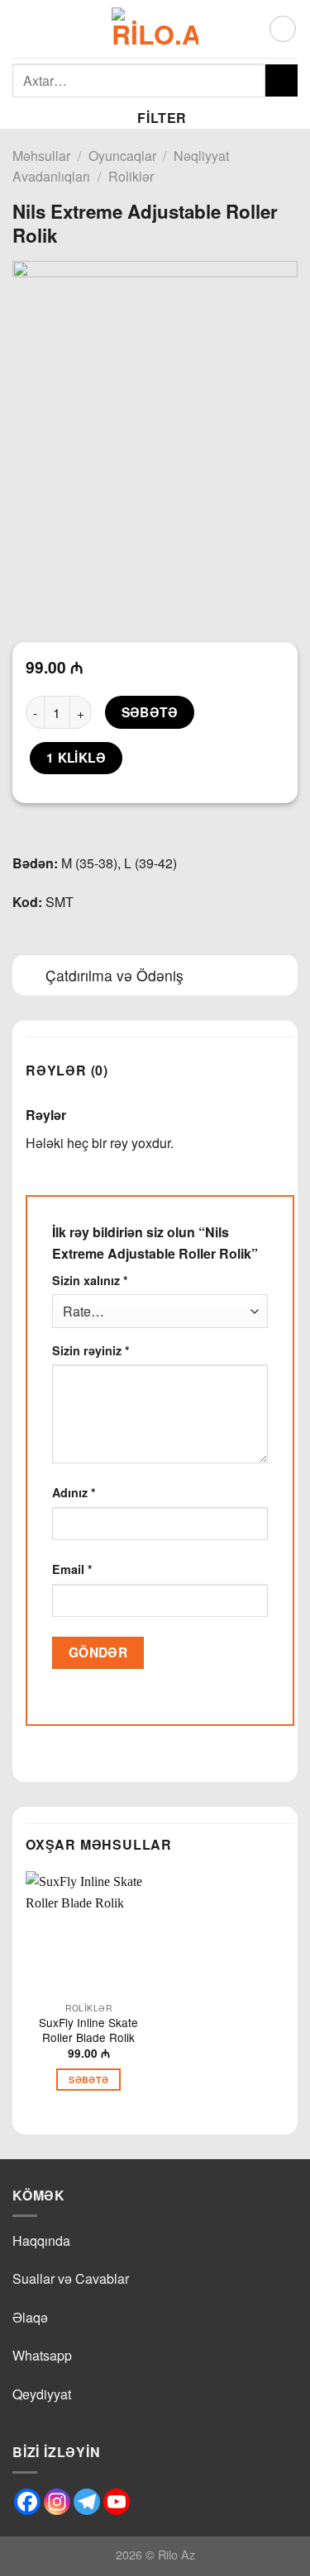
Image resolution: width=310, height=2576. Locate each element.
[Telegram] (87, 2502)
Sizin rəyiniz (91, 1350)
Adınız (74, 1492)
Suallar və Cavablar (71, 2278)
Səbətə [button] (88, 2080)
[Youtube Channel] (117, 2502)
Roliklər (131, 176)
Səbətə (150, 712)
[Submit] (281, 80)
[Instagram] (57, 2502)
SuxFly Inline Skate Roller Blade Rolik (88, 2030)
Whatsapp (42, 2355)
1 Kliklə (76, 758)
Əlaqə (30, 2317)
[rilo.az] (155, 29)
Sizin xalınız (90, 1280)
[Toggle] (29, 977)
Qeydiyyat (42, 2394)
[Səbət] (283, 29)
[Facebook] (27, 2502)
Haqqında (41, 2240)
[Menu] (22, 28)
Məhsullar (41, 156)
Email (72, 1569)
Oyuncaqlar (122, 156)
